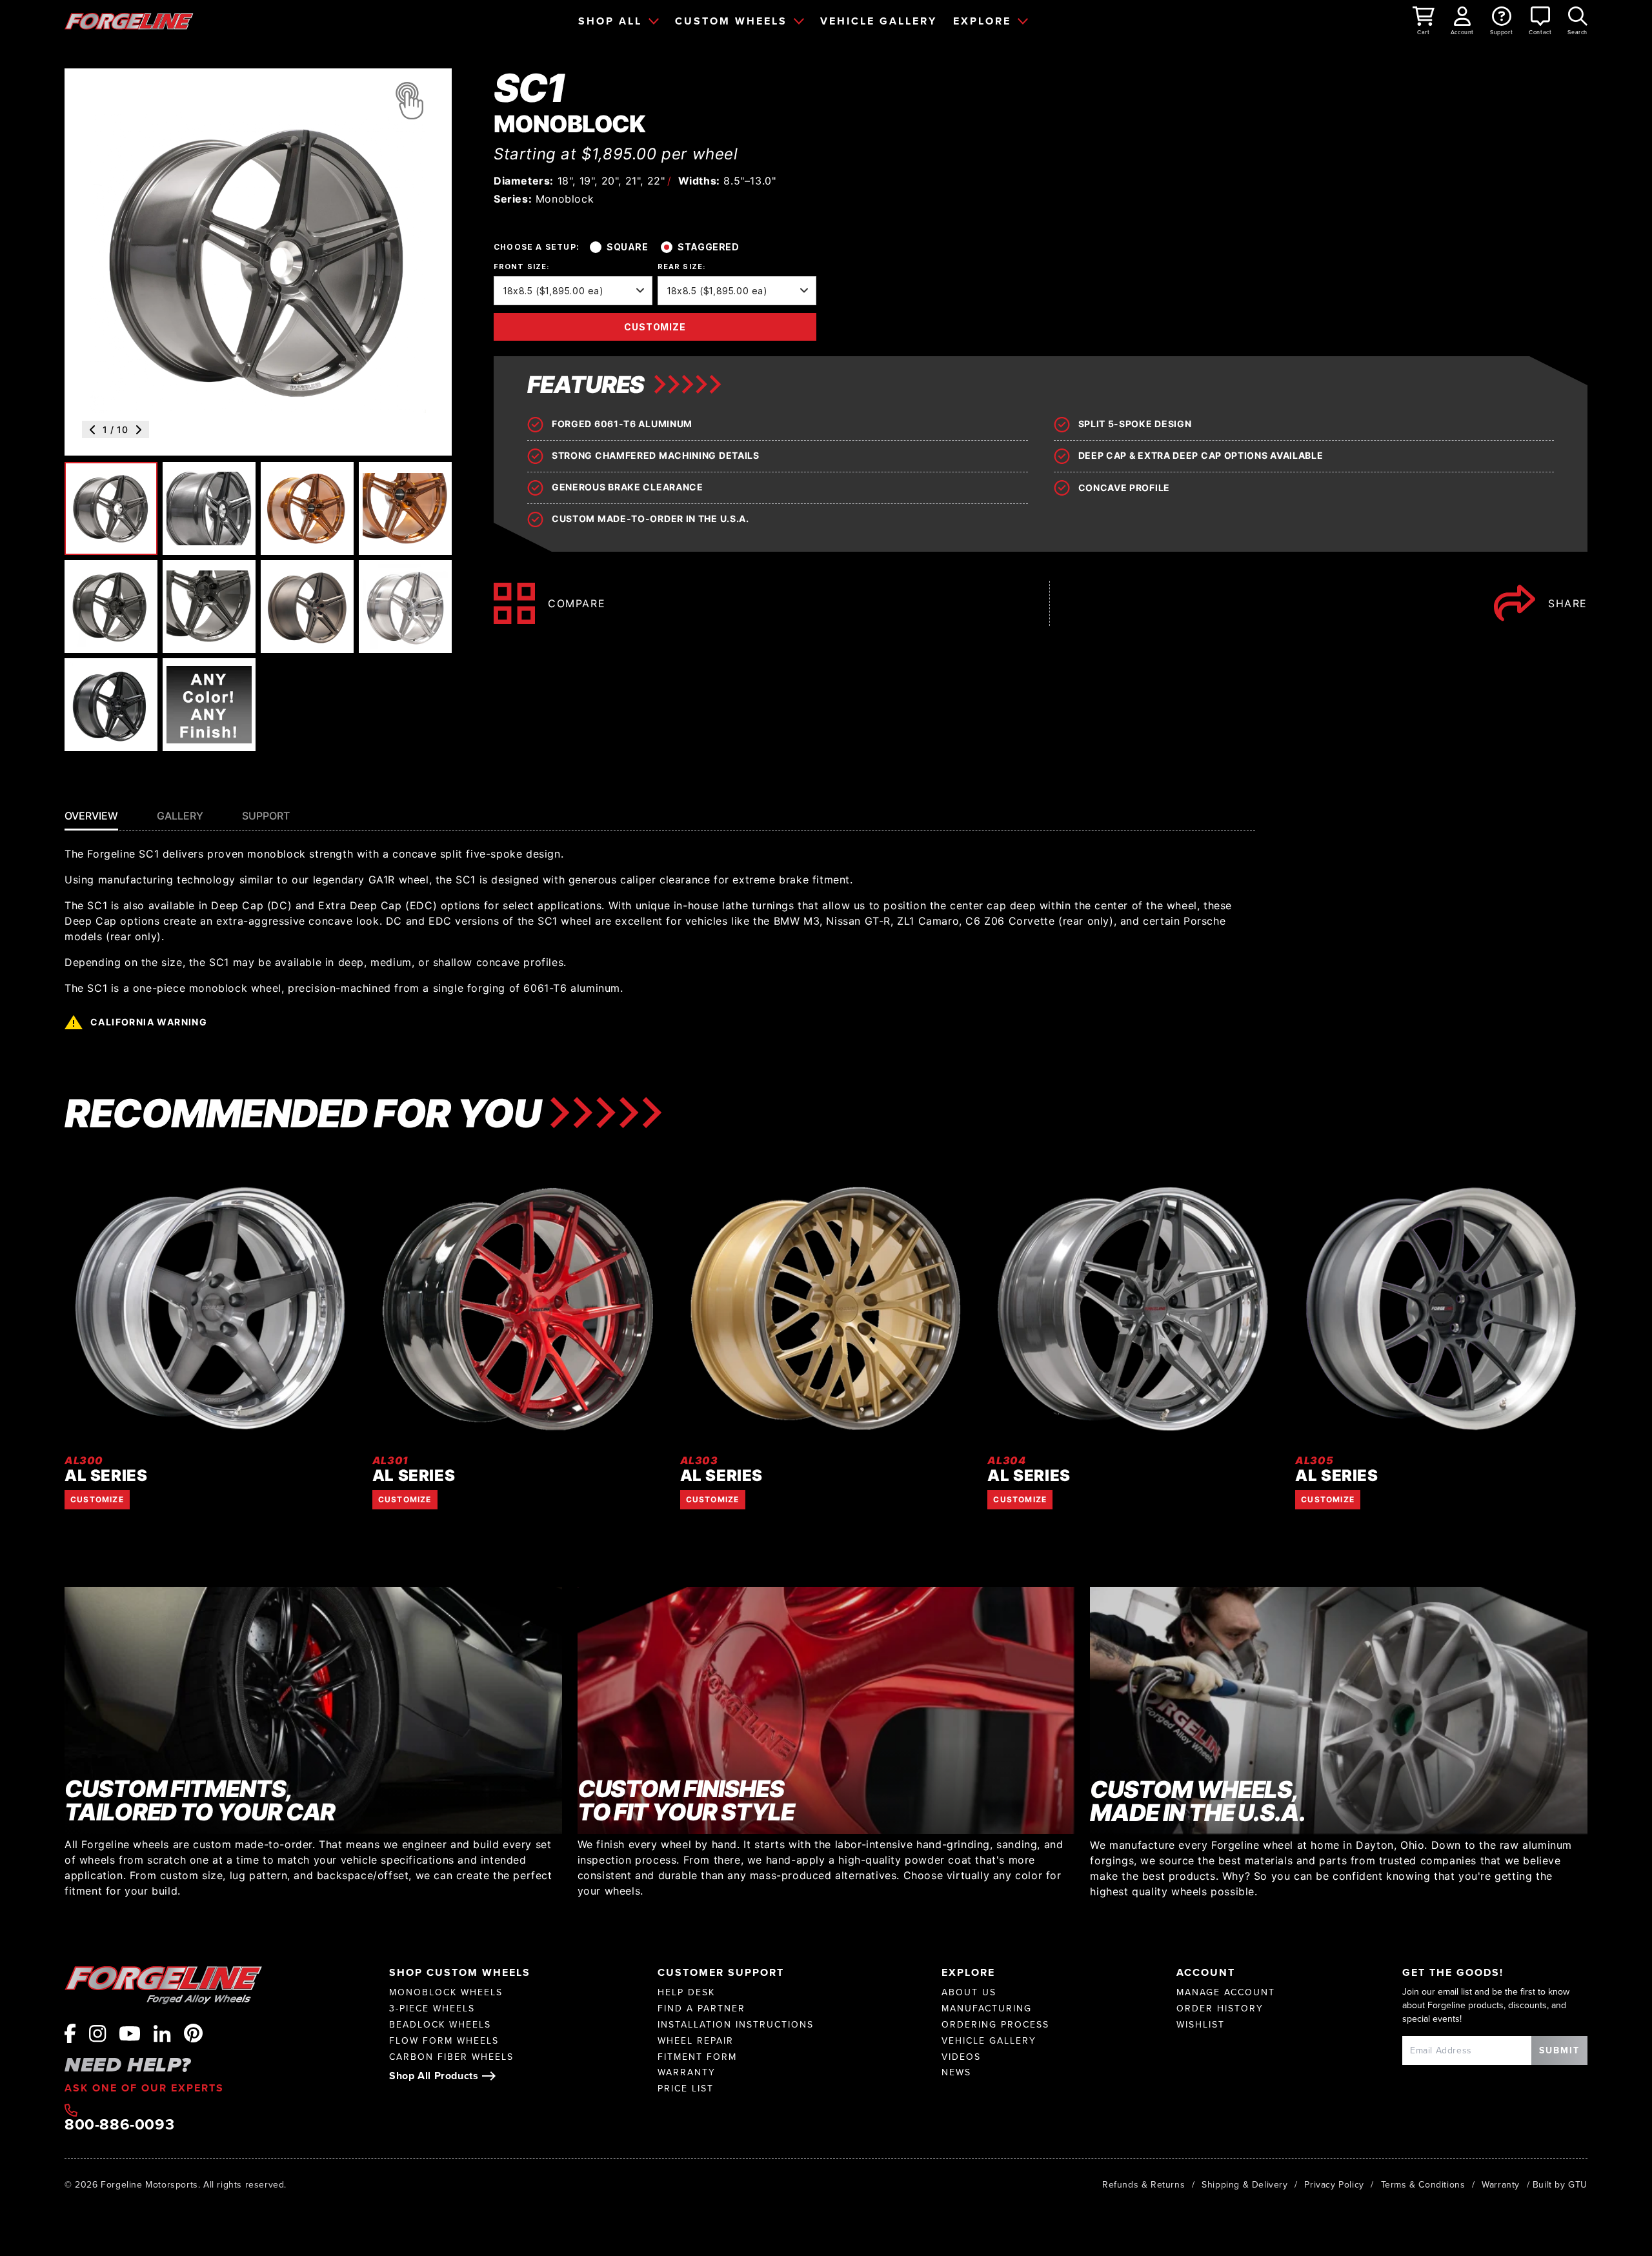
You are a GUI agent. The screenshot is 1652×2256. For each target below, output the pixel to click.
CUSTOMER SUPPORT (721, 1972)
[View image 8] (405, 607)
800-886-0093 (119, 2122)
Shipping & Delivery (1244, 2184)
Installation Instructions (736, 2025)
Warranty (687, 2072)
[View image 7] (307, 607)
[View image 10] (209, 705)
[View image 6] (209, 607)
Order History (1220, 2009)
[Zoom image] (409, 101)
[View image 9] (111, 705)
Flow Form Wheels (444, 2041)
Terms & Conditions (1423, 2184)
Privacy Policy (1334, 2184)
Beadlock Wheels (440, 2025)
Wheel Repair (696, 2041)
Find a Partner (701, 2009)
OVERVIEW (91, 816)
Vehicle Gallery (989, 2041)
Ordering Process (995, 2025)
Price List (686, 2089)
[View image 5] (111, 607)
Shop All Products (434, 2076)
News (956, 2072)
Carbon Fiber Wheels (451, 2057)
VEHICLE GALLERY (879, 21)
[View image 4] (405, 509)
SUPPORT (266, 816)
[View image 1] (111, 509)
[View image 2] (209, 509)
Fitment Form (697, 2057)
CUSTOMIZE (655, 327)
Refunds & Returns (1143, 2184)
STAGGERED (708, 247)
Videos (961, 2057)
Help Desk (686, 1992)
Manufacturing (987, 2009)
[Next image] (139, 430)
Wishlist (1201, 2025)
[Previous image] (92, 430)
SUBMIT (1559, 2050)
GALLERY (180, 816)
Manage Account (1226, 1992)
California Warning (149, 1022)
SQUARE (627, 247)
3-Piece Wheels (432, 2009)
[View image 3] (307, 509)
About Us (969, 1992)
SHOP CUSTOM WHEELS (460, 1972)
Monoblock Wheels (446, 1992)
